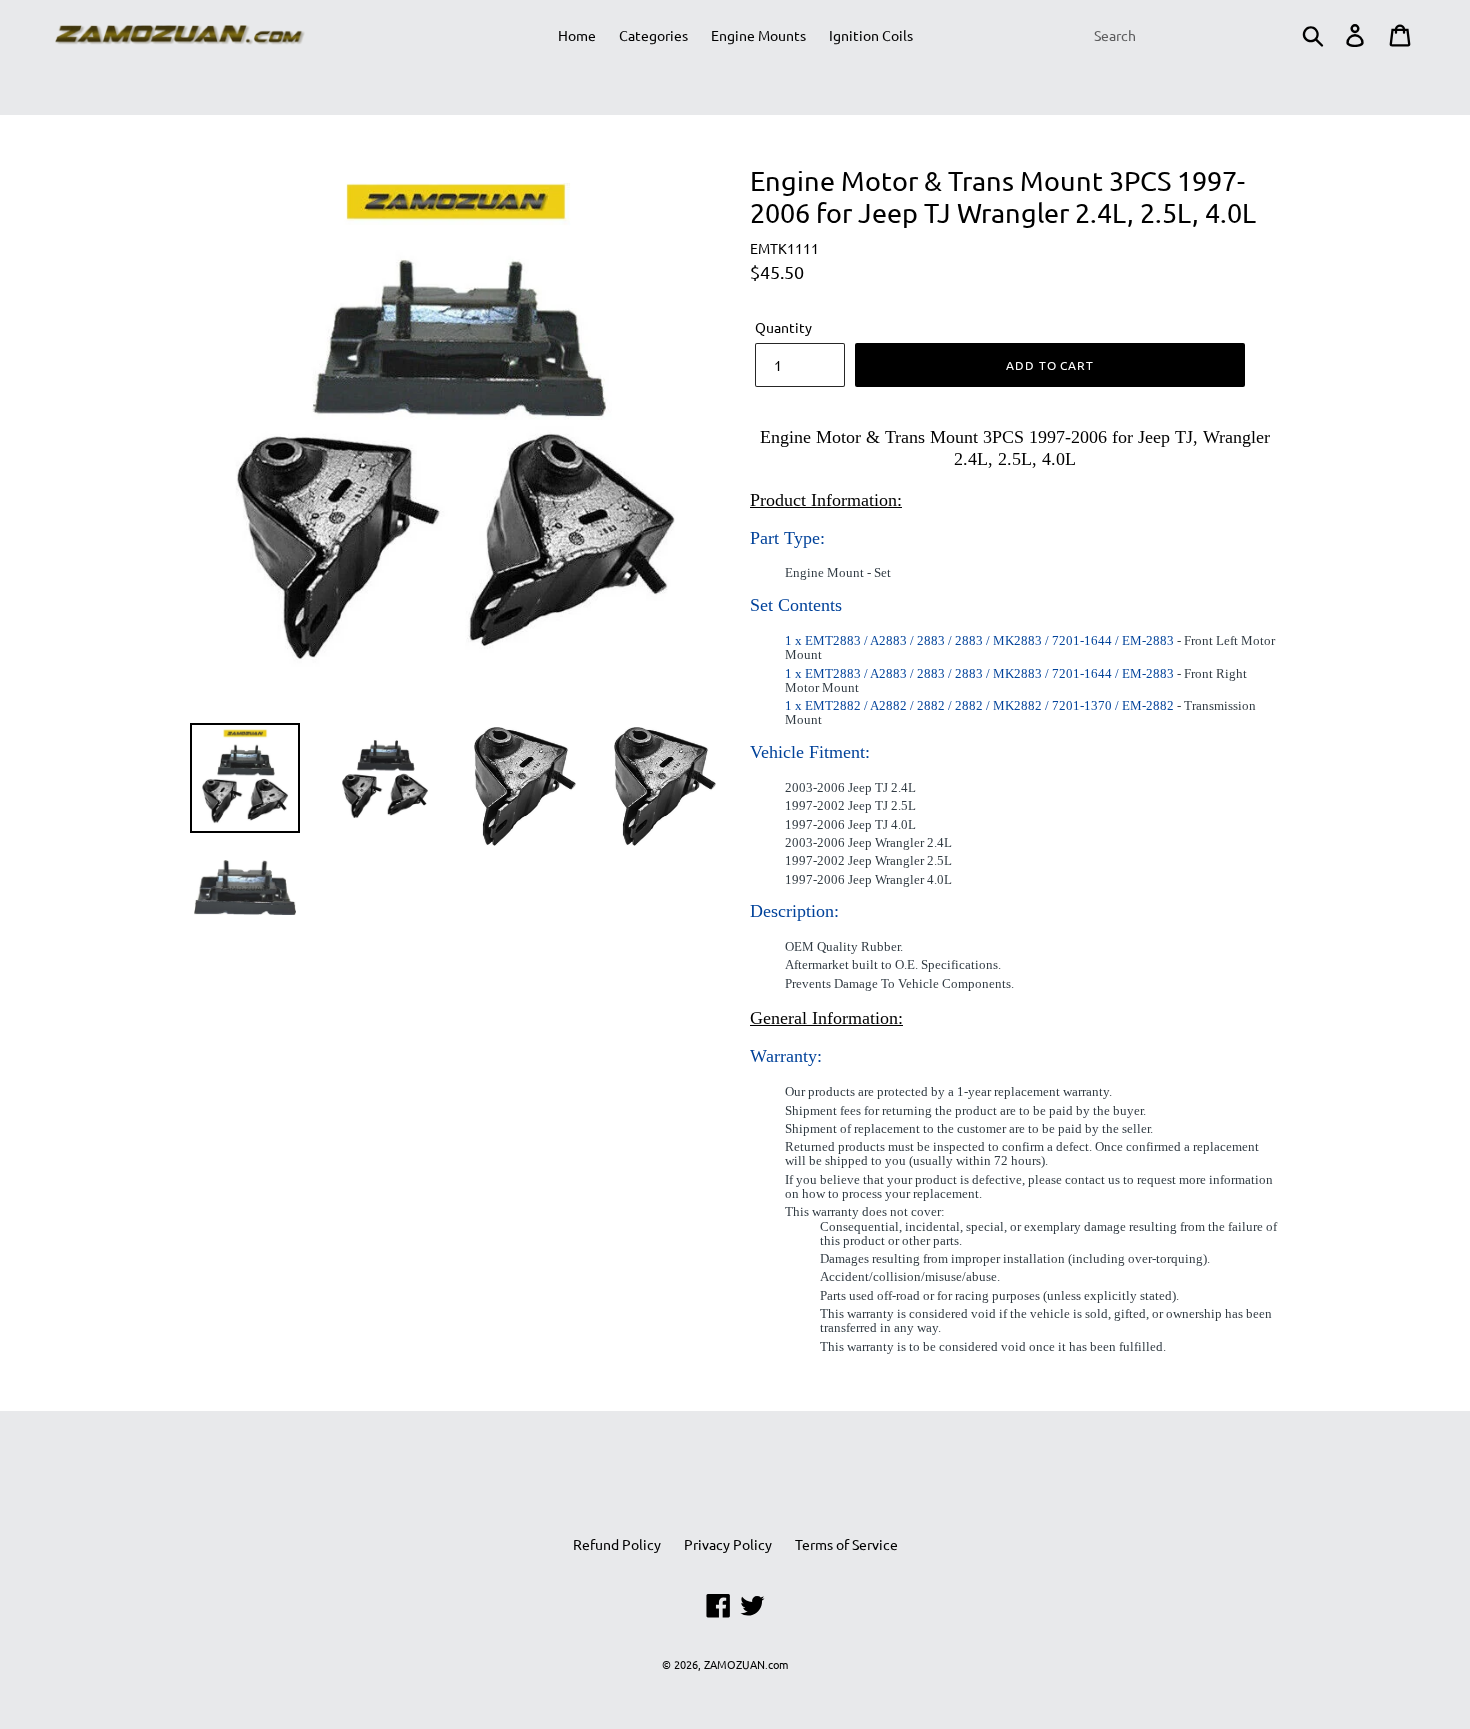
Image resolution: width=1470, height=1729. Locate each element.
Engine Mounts (758, 35)
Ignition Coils (871, 35)
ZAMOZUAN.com (746, 1664)
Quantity (783, 327)
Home (577, 35)
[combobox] (1207, 35)
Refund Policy (617, 1544)
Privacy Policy (728, 1544)
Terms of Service (846, 1544)
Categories (653, 35)
